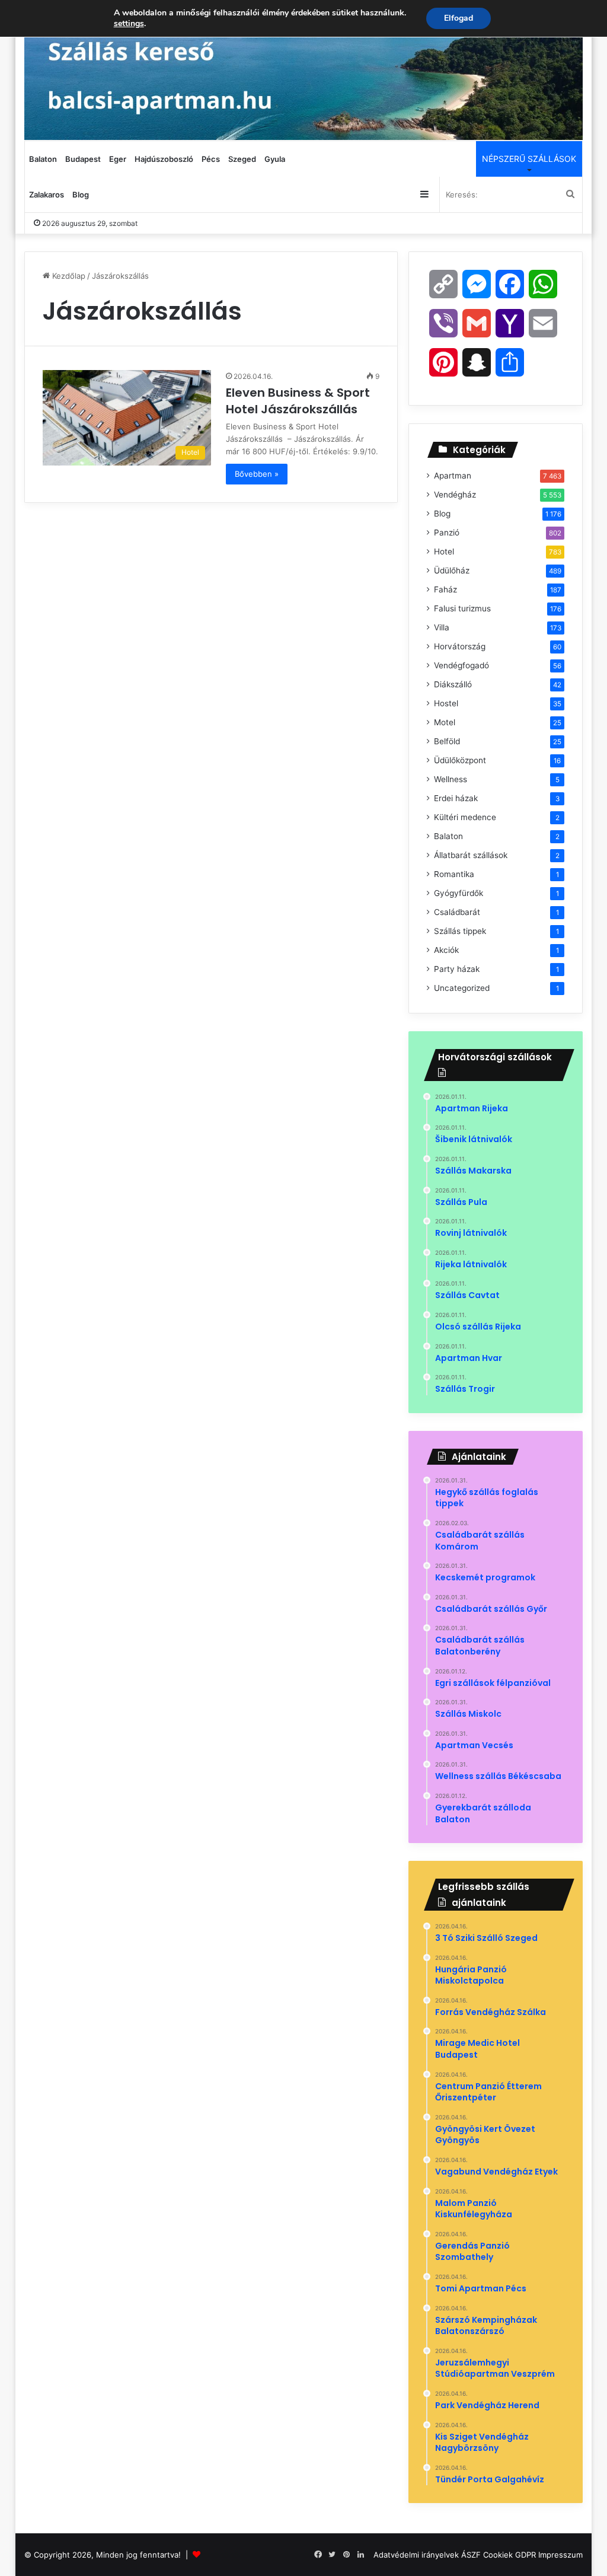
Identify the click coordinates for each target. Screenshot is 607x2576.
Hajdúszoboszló (164, 159)
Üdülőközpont (460, 760)
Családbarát (457, 912)
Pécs (211, 159)
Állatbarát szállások (471, 855)
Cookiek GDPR (509, 2555)
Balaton (43, 159)
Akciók (446, 950)
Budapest (83, 159)
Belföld (447, 741)
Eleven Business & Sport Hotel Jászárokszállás (298, 401)
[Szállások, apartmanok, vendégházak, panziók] (304, 70)
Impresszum (560, 2555)
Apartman (453, 476)
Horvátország (460, 646)
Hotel (444, 551)
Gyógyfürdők (459, 893)
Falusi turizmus (462, 608)
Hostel (446, 703)
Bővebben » (257, 474)
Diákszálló (453, 684)
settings (129, 24)
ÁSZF (471, 2555)
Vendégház (455, 495)
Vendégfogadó (461, 665)
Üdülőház (452, 570)
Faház (445, 589)
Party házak (457, 969)
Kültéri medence (465, 817)
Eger (118, 159)
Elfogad (459, 18)
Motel (445, 722)
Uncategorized (462, 988)
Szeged (242, 159)
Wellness (451, 779)
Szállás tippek (460, 931)
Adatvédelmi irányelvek (416, 2555)
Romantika (454, 874)
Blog (81, 195)
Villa (442, 627)
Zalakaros (47, 195)
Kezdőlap (68, 276)
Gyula (275, 159)
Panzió (447, 533)
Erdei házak (456, 798)
